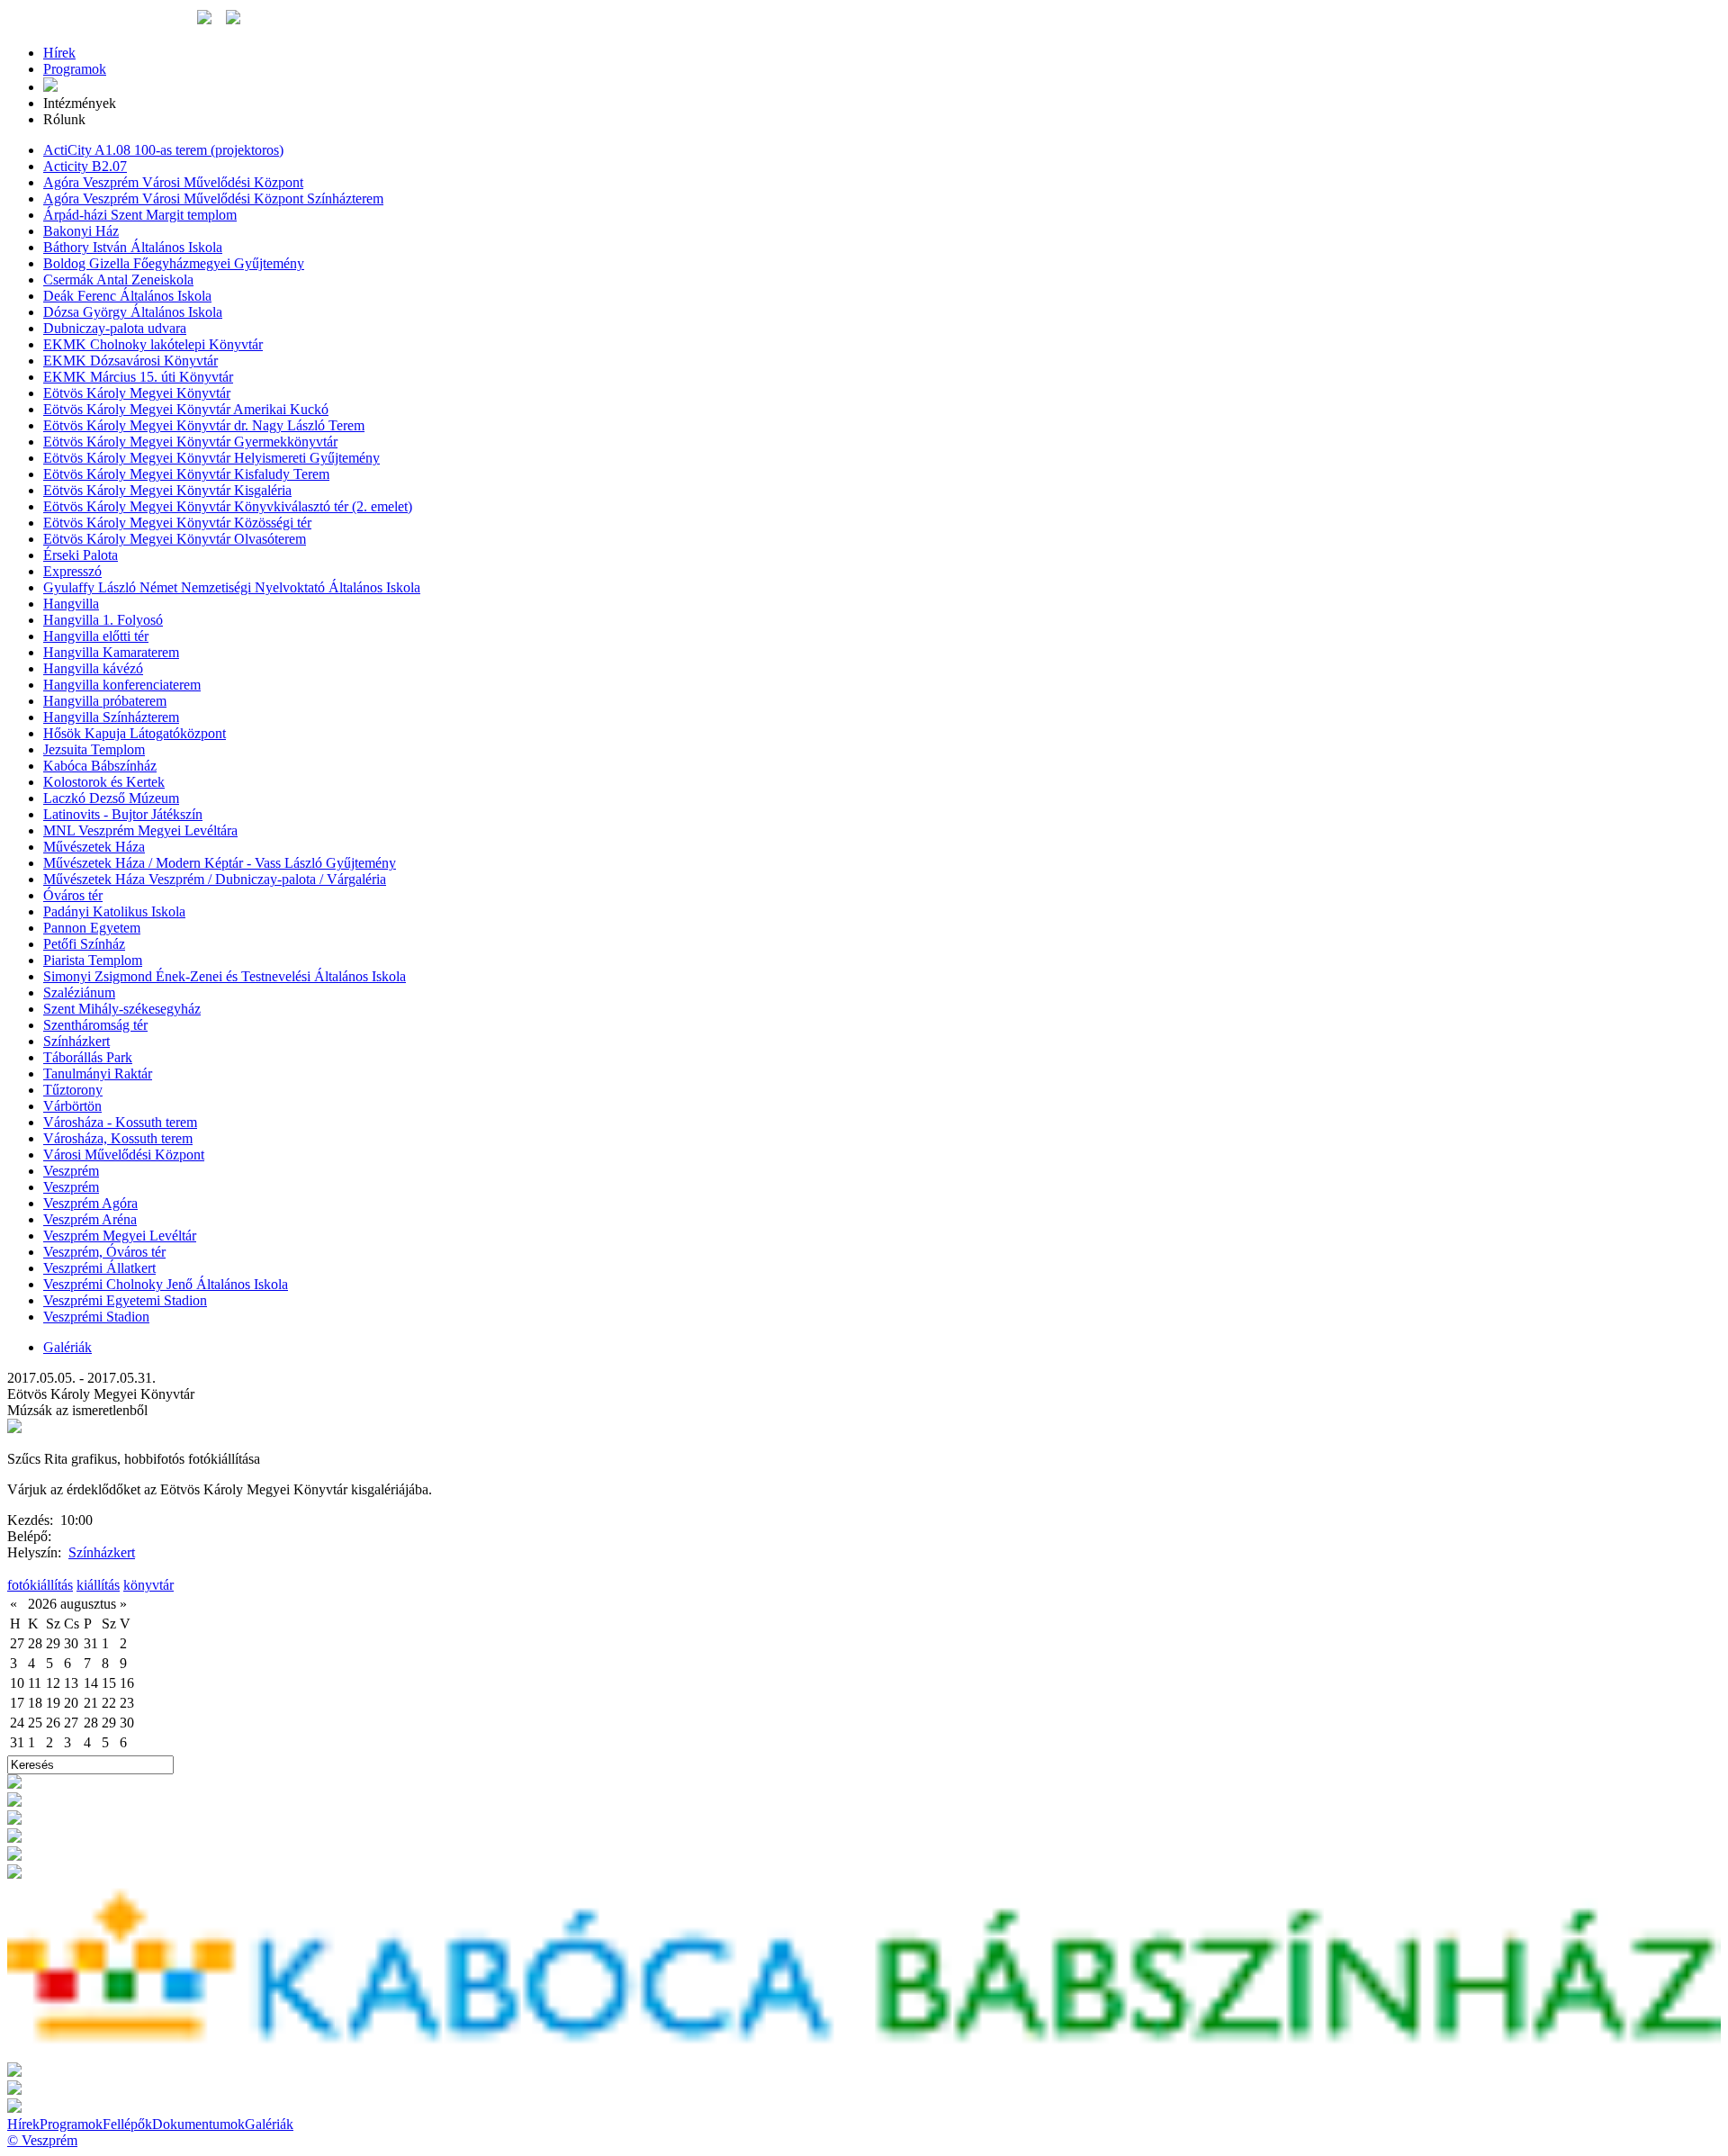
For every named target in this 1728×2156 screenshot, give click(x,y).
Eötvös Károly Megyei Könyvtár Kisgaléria (167, 490)
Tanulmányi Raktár (98, 1073)
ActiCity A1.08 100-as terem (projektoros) (163, 150)
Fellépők (127, 2124)
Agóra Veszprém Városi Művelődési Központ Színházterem (213, 198)
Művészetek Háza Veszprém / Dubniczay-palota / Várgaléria (215, 879)
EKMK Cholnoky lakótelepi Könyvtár (153, 344)
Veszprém (71, 1171)
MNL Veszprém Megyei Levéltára (140, 830)
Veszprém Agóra (90, 1203)
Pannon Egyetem (92, 928)
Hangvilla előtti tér (96, 636)
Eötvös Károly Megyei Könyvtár (137, 393)
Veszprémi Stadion (96, 1317)
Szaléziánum (79, 992)
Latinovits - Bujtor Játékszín (123, 814)
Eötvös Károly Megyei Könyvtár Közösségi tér (177, 523)
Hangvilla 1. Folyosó (103, 620)
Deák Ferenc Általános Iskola (127, 296)
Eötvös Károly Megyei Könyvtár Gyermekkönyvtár (190, 442)
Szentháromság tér (95, 1025)
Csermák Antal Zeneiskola (118, 280)
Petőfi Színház (84, 944)
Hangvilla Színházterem (111, 717)
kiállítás (98, 1585)
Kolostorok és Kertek (104, 782)
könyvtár (148, 1585)
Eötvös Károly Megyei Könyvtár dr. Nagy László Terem (204, 425)
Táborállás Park (88, 1057)
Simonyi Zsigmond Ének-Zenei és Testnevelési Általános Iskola (225, 976)
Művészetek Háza (94, 847)
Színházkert (76, 1041)
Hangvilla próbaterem (105, 701)
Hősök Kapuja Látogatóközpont (135, 733)
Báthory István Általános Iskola (133, 247)
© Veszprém (42, 2140)
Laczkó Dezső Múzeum (111, 798)
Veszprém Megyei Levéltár (120, 1236)
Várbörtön (72, 1106)
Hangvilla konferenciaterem (122, 685)
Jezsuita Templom (94, 749)
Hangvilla (71, 604)
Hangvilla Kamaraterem (111, 652)
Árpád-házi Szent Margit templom (140, 215)
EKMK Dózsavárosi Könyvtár (130, 361)
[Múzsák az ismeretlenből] (14, 1428)
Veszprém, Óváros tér (104, 1252)
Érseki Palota (81, 555)
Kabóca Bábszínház (100, 766)
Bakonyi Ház (81, 231)
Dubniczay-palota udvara (115, 328)
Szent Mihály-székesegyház (122, 1009)
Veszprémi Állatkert (99, 1268)
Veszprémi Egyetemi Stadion (125, 1300)
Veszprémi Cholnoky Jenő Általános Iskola (166, 1284)
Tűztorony (73, 1090)
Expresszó (72, 571)
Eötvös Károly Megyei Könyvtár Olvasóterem (175, 539)
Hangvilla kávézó (93, 668)
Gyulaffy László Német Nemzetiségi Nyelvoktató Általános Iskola (232, 587)
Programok (75, 69)
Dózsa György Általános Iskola (133, 312)
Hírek (59, 53)
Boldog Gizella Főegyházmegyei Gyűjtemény (174, 263)
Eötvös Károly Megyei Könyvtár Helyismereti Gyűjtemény (211, 458)
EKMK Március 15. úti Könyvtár (138, 377)
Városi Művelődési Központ (124, 1155)
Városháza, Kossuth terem (118, 1138)
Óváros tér (73, 895)
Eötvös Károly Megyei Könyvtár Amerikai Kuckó (186, 409)
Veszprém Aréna (90, 1219)
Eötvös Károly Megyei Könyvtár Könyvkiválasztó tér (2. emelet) (228, 506)
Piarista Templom (93, 960)
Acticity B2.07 (85, 166)
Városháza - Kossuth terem (120, 1122)
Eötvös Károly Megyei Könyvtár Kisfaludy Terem (186, 474)
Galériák (67, 1347)
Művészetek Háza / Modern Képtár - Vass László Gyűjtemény (220, 863)
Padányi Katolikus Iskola (114, 911)
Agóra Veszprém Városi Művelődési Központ (173, 182)
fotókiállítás (40, 1585)
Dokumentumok (198, 2124)
